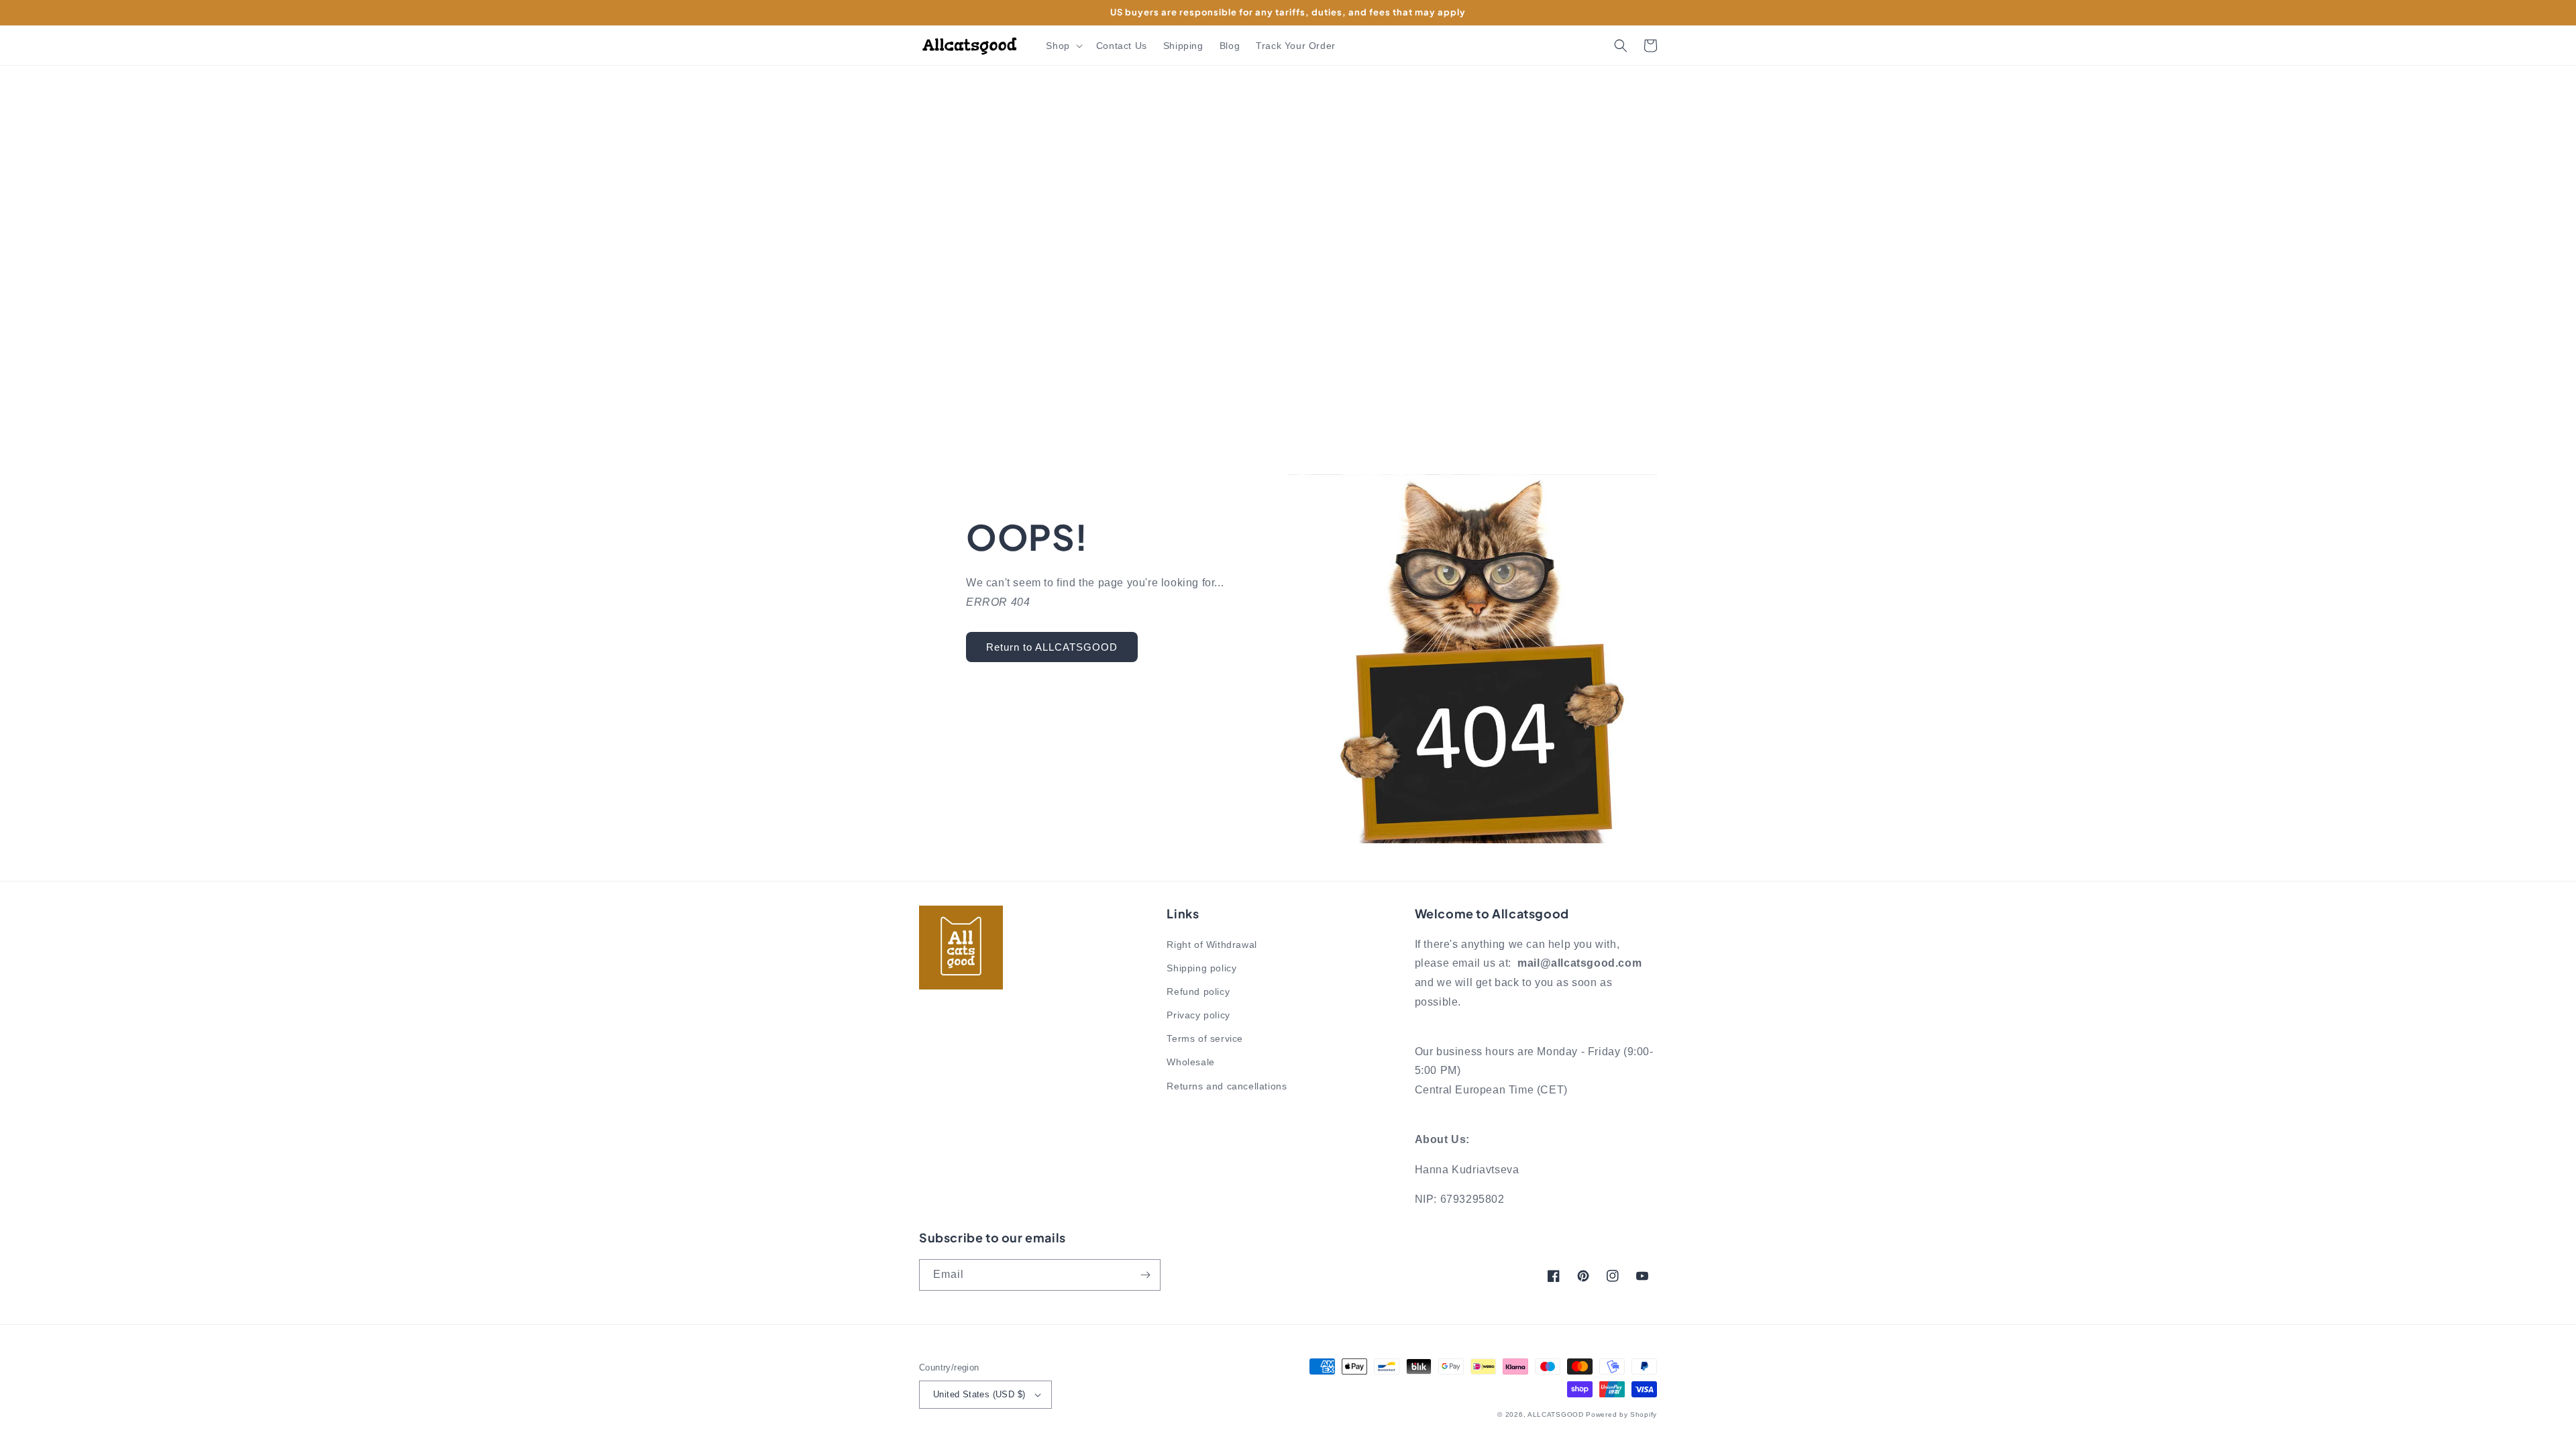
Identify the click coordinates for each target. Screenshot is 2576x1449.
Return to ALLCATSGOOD (1052, 647)
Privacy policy (1198, 1015)
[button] (1063, 46)
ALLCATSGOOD (1556, 1414)
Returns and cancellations (1227, 1086)
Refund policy (1198, 991)
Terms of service (1205, 1038)
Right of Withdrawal (1212, 945)
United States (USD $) (979, 1394)
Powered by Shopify (1621, 1414)
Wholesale (1190, 1062)
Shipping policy (1201, 968)
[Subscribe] (1145, 1275)
